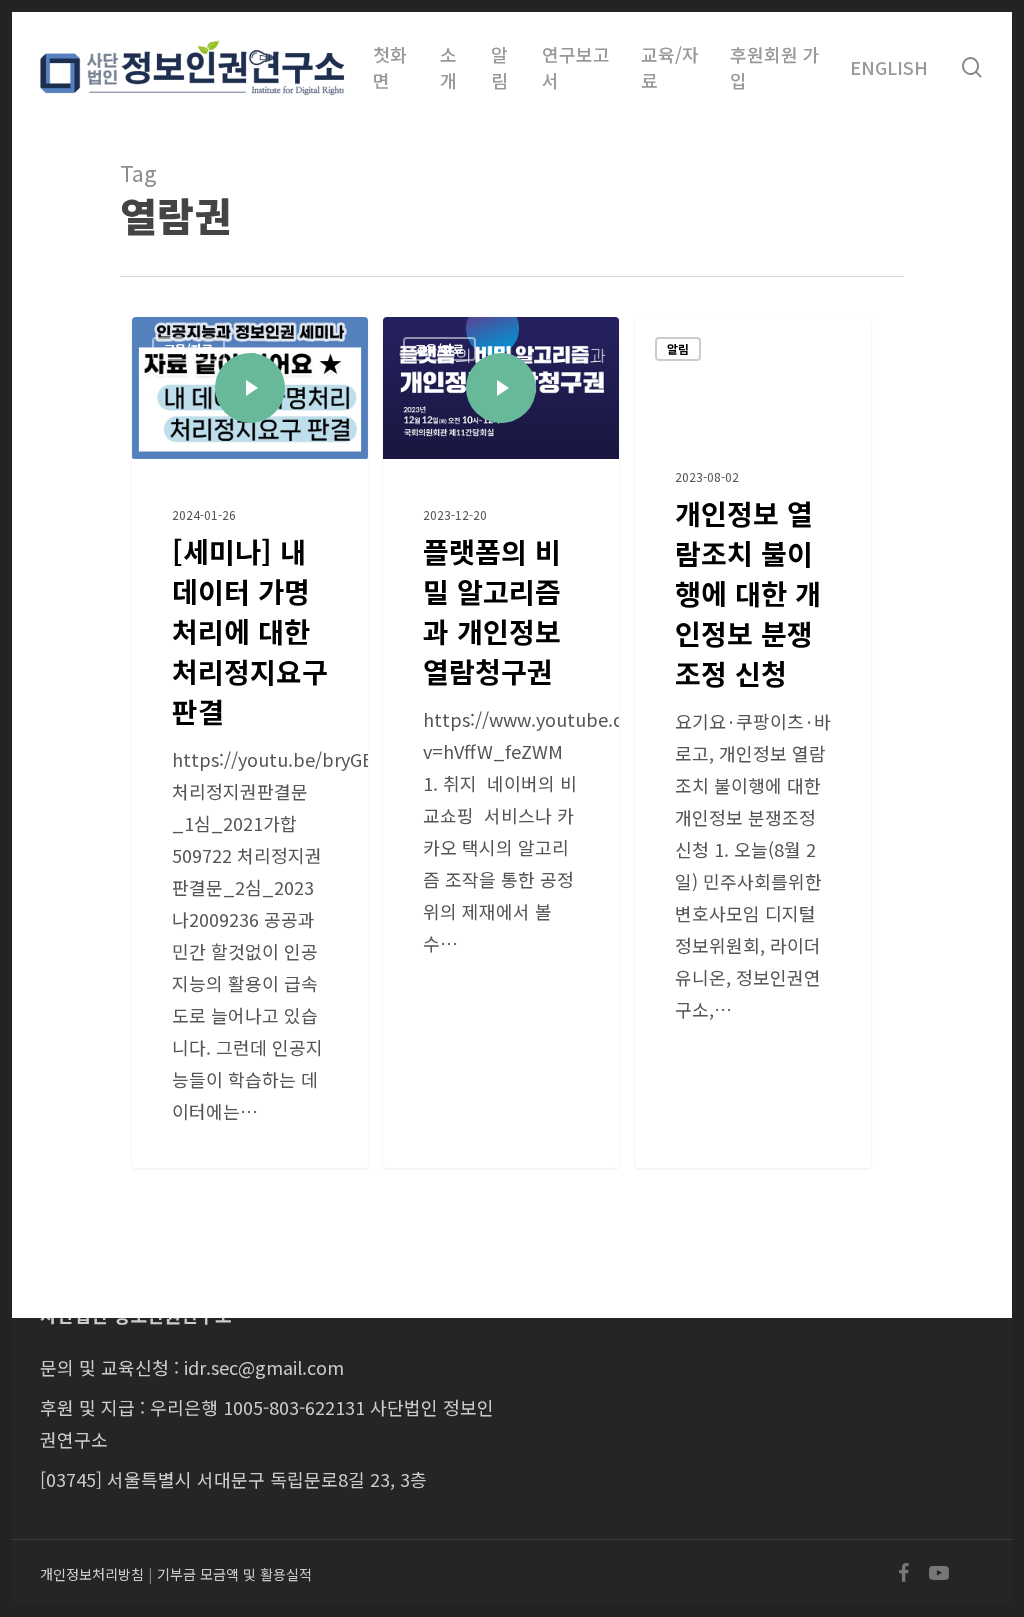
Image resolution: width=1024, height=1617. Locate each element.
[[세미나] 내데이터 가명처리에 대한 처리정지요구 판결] (250, 742)
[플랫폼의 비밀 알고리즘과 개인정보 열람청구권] (501, 742)
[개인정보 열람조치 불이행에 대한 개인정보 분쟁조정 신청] (753, 742)
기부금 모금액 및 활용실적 (234, 1574)
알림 (678, 348)
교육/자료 (188, 348)
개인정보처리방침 (92, 1574)
